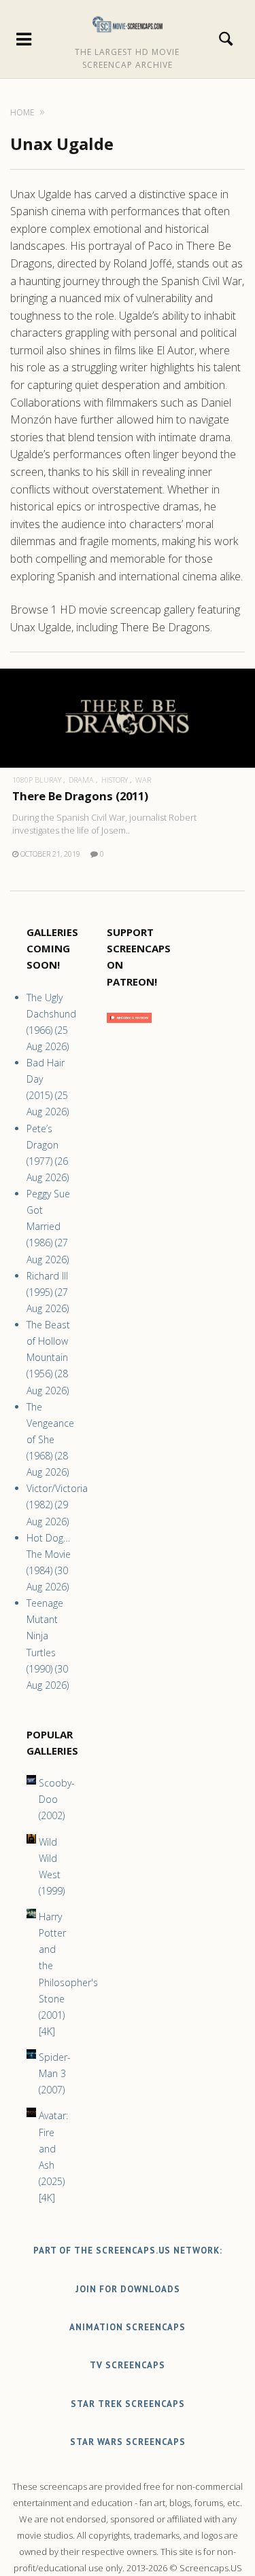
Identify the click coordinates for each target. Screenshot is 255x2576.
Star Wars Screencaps (128, 2442)
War (143, 780)
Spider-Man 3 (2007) (55, 2073)
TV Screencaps (128, 2365)
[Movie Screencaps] (128, 24)
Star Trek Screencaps (128, 2404)
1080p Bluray (37, 780)
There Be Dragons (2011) (80, 796)
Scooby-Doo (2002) (57, 1799)
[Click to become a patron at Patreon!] (129, 1026)
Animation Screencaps (128, 2327)
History (115, 780)
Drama (81, 780)
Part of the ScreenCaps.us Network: (128, 2251)
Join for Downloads (128, 2289)
